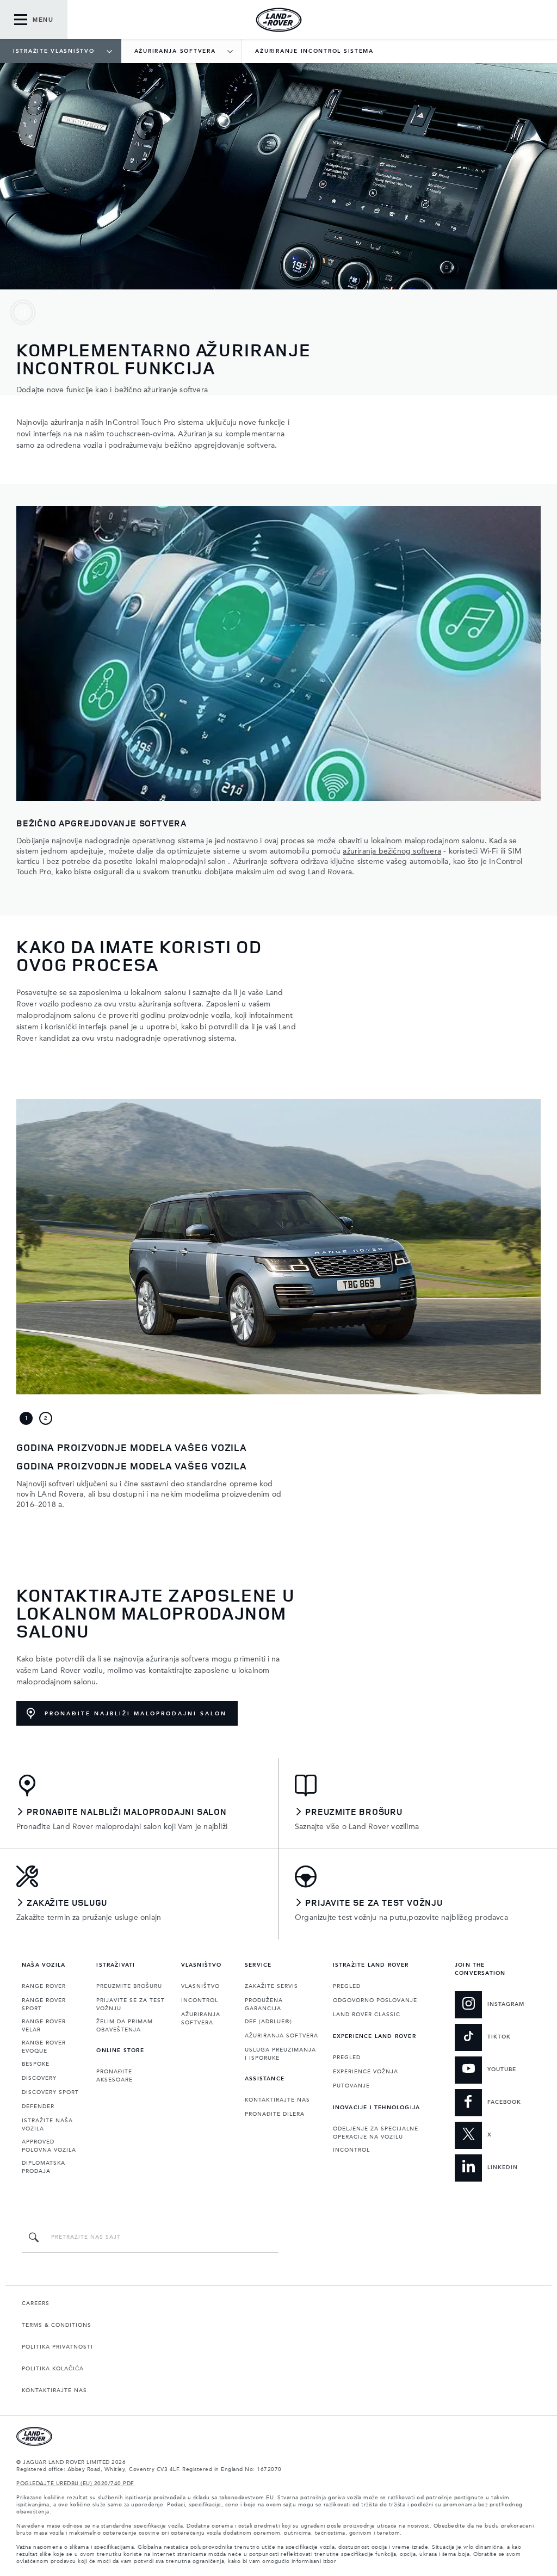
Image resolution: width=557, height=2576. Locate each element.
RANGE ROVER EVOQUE (44, 2047)
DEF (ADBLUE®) (268, 2022)
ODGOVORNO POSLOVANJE (375, 2000)
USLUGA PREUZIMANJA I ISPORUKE (280, 2054)
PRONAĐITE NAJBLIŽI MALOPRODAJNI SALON (136, 1714)
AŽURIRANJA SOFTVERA (201, 2019)
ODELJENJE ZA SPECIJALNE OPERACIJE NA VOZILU (376, 2133)
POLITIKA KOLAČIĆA (53, 2369)
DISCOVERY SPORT (50, 2092)
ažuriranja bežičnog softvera (392, 851)
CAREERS (36, 2303)
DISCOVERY (39, 2078)
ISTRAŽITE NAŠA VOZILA (47, 2125)
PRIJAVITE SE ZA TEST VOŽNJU (131, 2004)
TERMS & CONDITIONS (57, 2325)
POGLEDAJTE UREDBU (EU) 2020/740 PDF (75, 2484)
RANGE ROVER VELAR (44, 2026)
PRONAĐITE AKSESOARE (115, 2076)
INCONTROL (200, 2000)
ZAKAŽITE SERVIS (271, 1986)
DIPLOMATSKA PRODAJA (44, 2167)
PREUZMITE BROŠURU (129, 1986)
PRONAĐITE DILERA (275, 2114)
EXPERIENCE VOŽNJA (366, 2072)
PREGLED (347, 1986)
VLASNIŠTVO (200, 1986)
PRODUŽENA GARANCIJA (264, 2004)
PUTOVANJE (351, 2086)
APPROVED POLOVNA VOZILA (49, 2146)
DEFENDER (38, 2106)
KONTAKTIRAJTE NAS (277, 2100)
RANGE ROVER (44, 1986)
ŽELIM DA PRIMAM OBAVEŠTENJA (125, 2026)
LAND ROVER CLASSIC (367, 2015)
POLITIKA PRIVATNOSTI (57, 2347)
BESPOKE (36, 2064)
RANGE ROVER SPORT (44, 2004)
